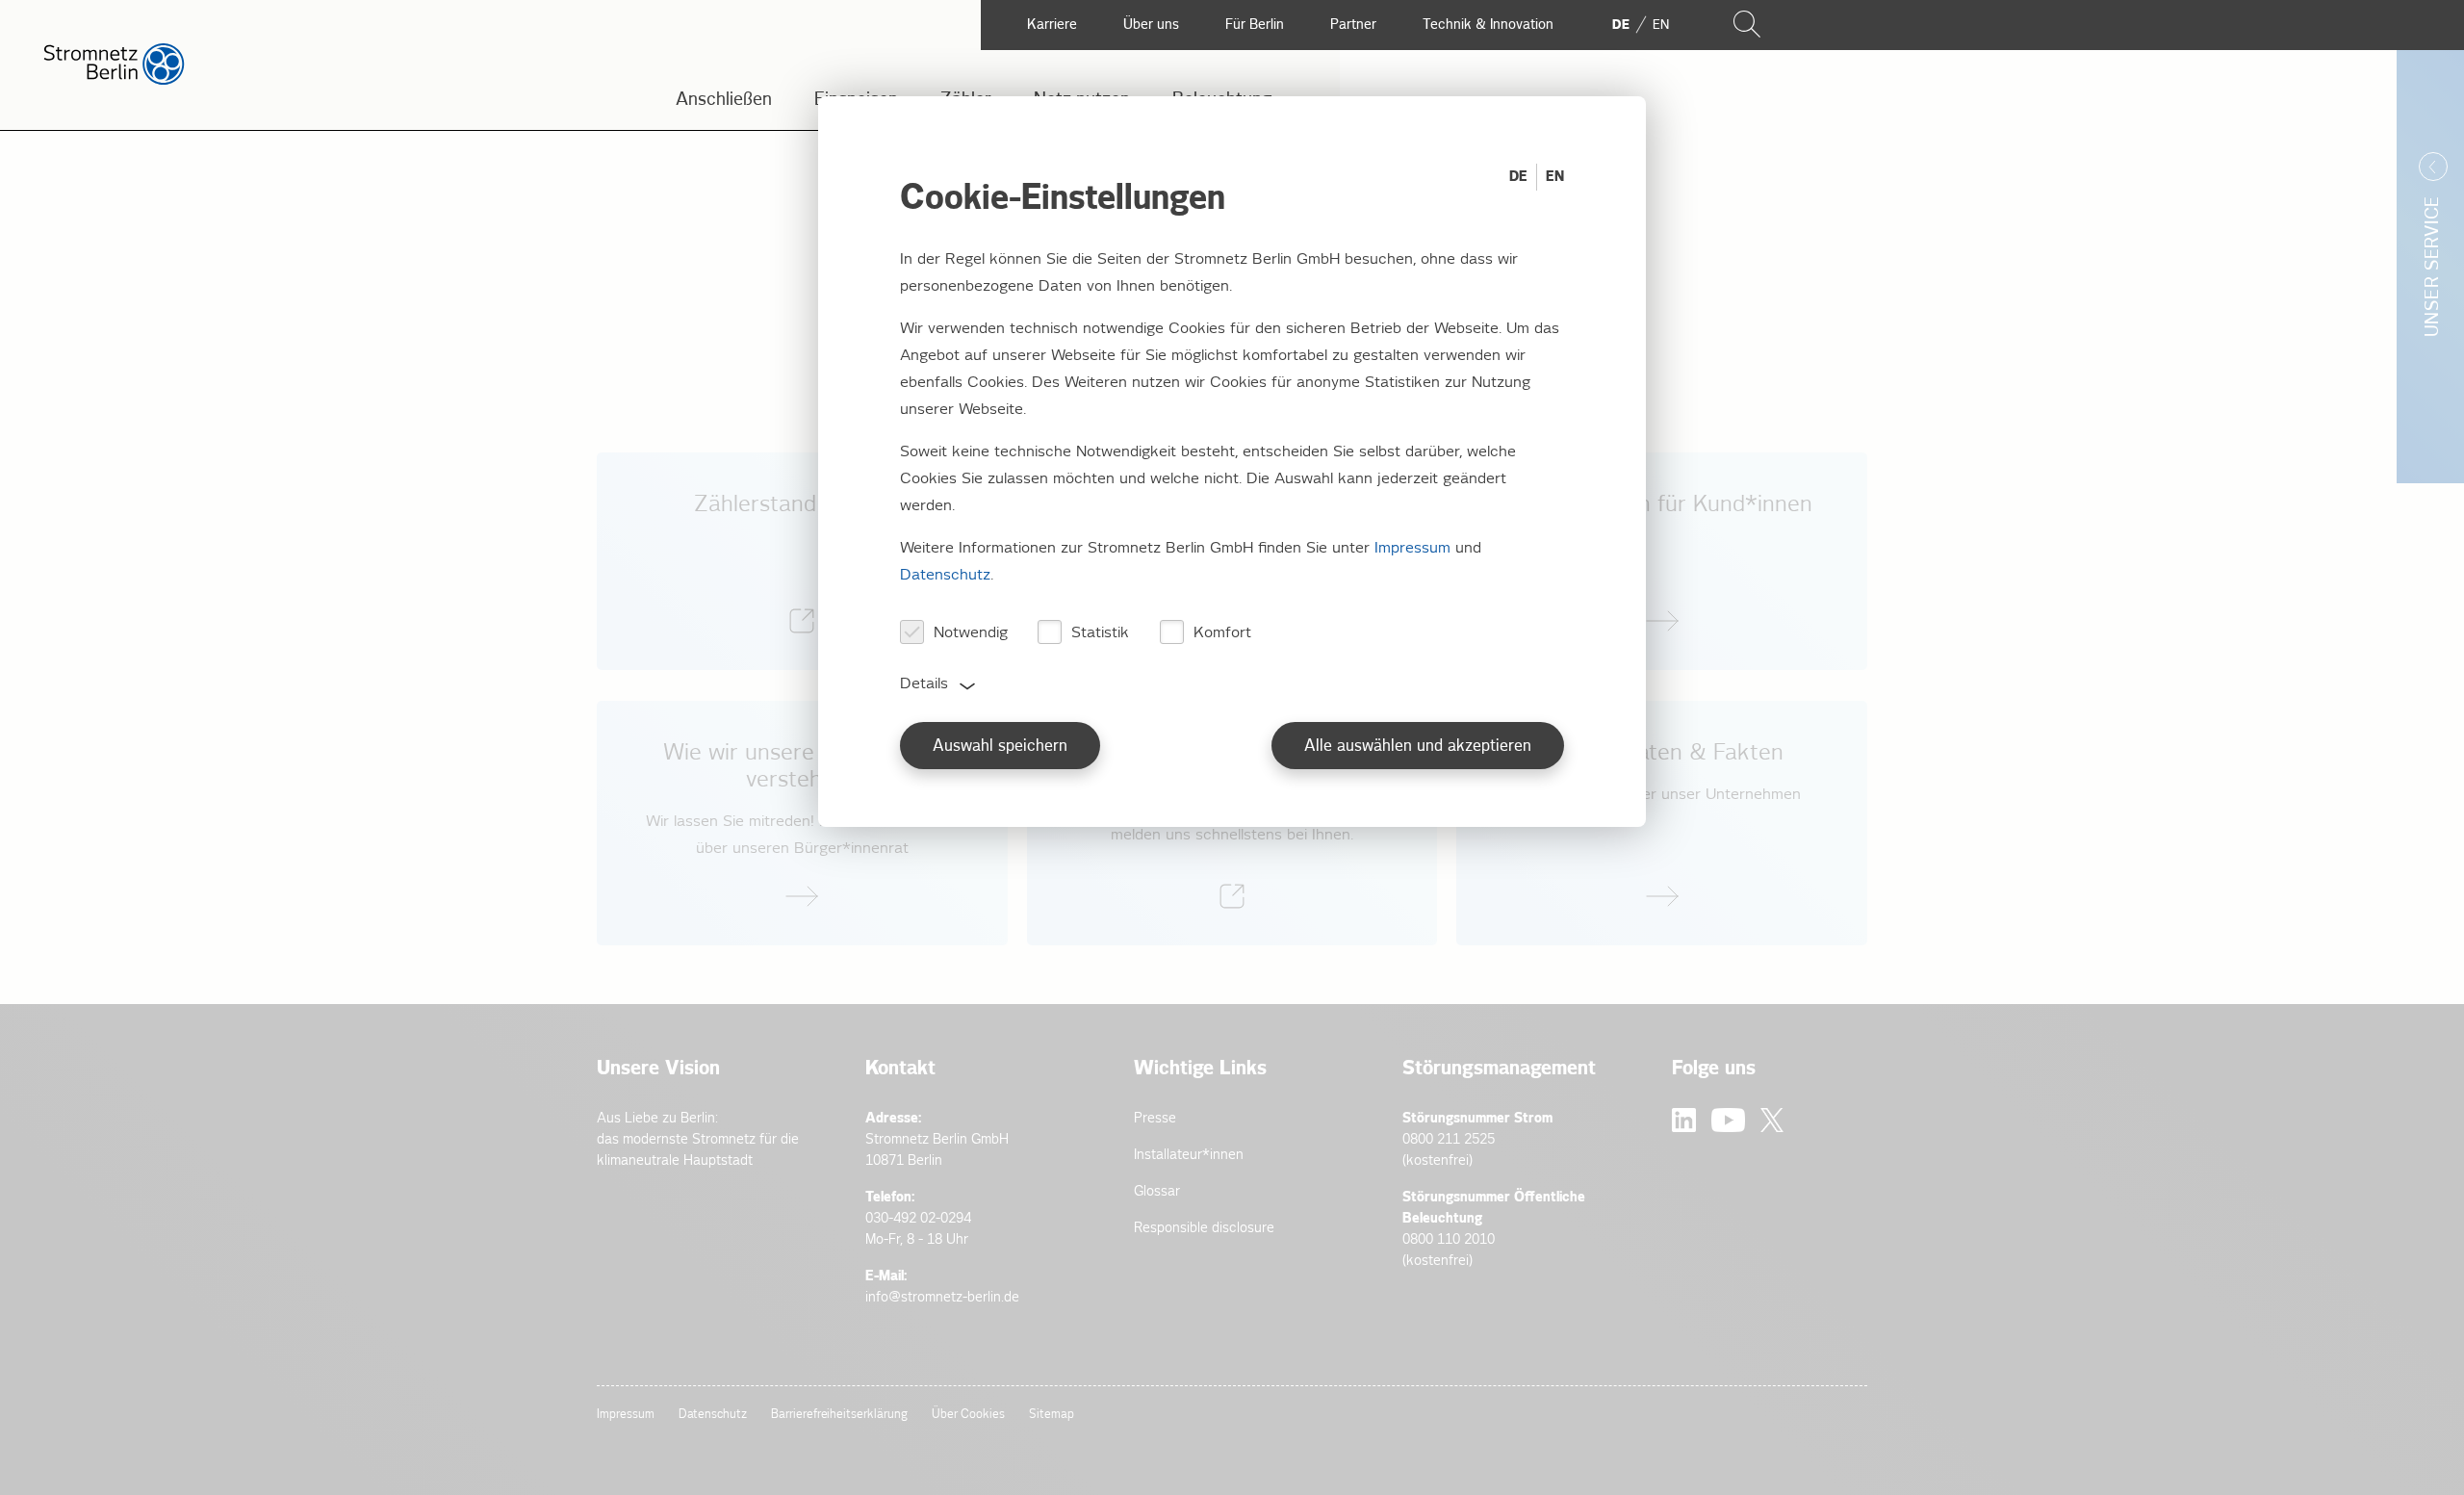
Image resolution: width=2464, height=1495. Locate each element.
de (1621, 25)
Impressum (626, 1415)
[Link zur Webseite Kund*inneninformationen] (1662, 561)
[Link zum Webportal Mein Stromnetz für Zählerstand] (802, 561)
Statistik (1100, 633)
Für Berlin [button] (1255, 25)
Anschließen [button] (724, 100)
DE (1518, 177)
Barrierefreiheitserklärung (839, 1415)
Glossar (1157, 1191)
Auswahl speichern (1000, 747)
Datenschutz (713, 1415)
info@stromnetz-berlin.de (942, 1297)
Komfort (1222, 633)
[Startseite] (114, 80)
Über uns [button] (1151, 25)
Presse (1155, 1118)
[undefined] (802, 823)
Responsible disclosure (1204, 1228)
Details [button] (924, 684)
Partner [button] (1353, 25)
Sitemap (1052, 1415)
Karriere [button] (1052, 25)
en (1661, 25)
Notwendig (971, 633)
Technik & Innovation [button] (1488, 25)
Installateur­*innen (1189, 1155)
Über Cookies (968, 1415)
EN (1555, 177)
